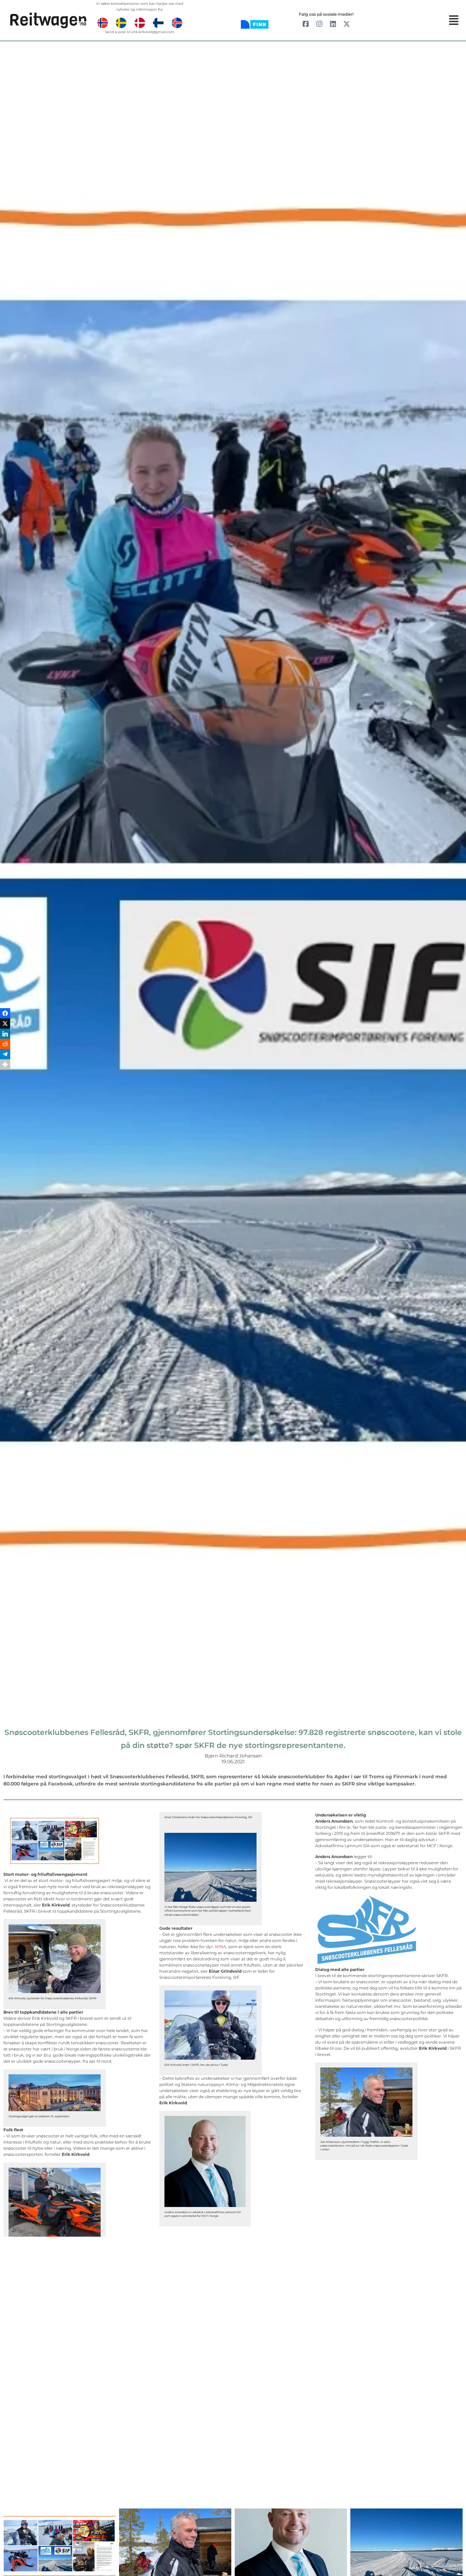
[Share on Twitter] (5, 1273)
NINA (221, 1947)
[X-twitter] (347, 24)
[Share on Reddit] (5, 1293)
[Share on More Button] (5, 1314)
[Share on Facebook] (5, 1263)
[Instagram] (319, 24)
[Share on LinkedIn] (5, 1283)
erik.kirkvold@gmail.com (153, 32)
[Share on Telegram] (5, 1304)
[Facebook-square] (306, 24)
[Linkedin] (333, 24)
